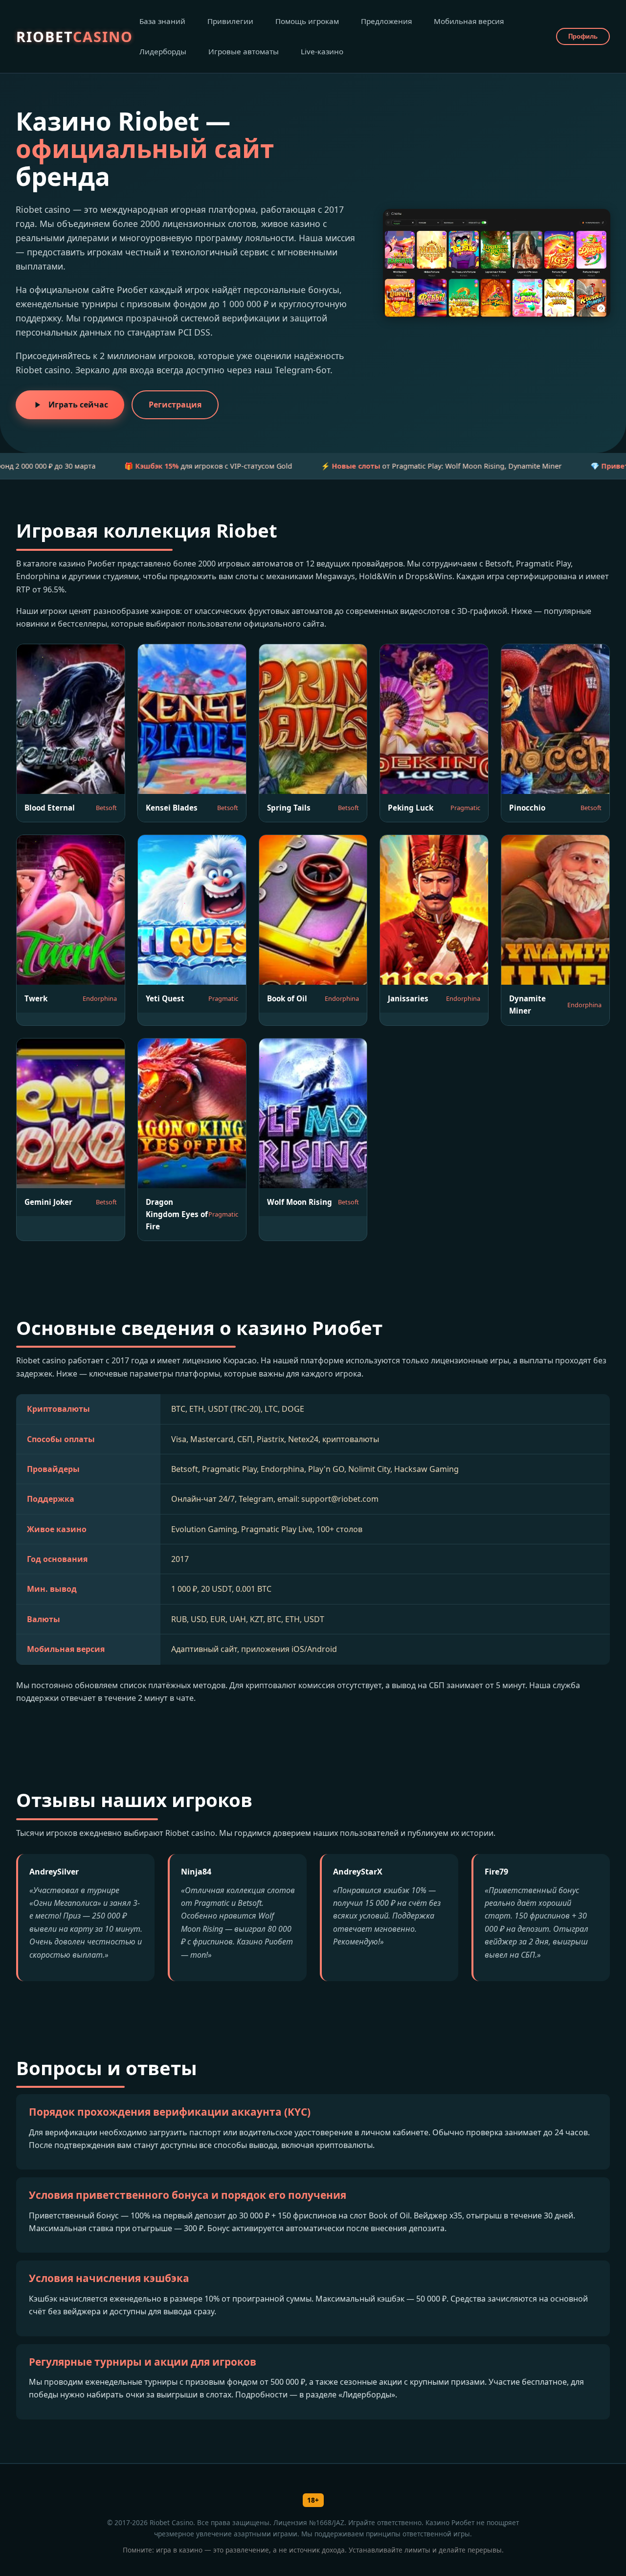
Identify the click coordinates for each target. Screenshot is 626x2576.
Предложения (386, 21)
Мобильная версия (469, 21)
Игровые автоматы (244, 51)
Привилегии (230, 21)
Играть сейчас (78, 405)
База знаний (162, 21)
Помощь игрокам (307, 21)
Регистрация (175, 405)
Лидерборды (163, 51)
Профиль (583, 36)
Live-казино (322, 51)
